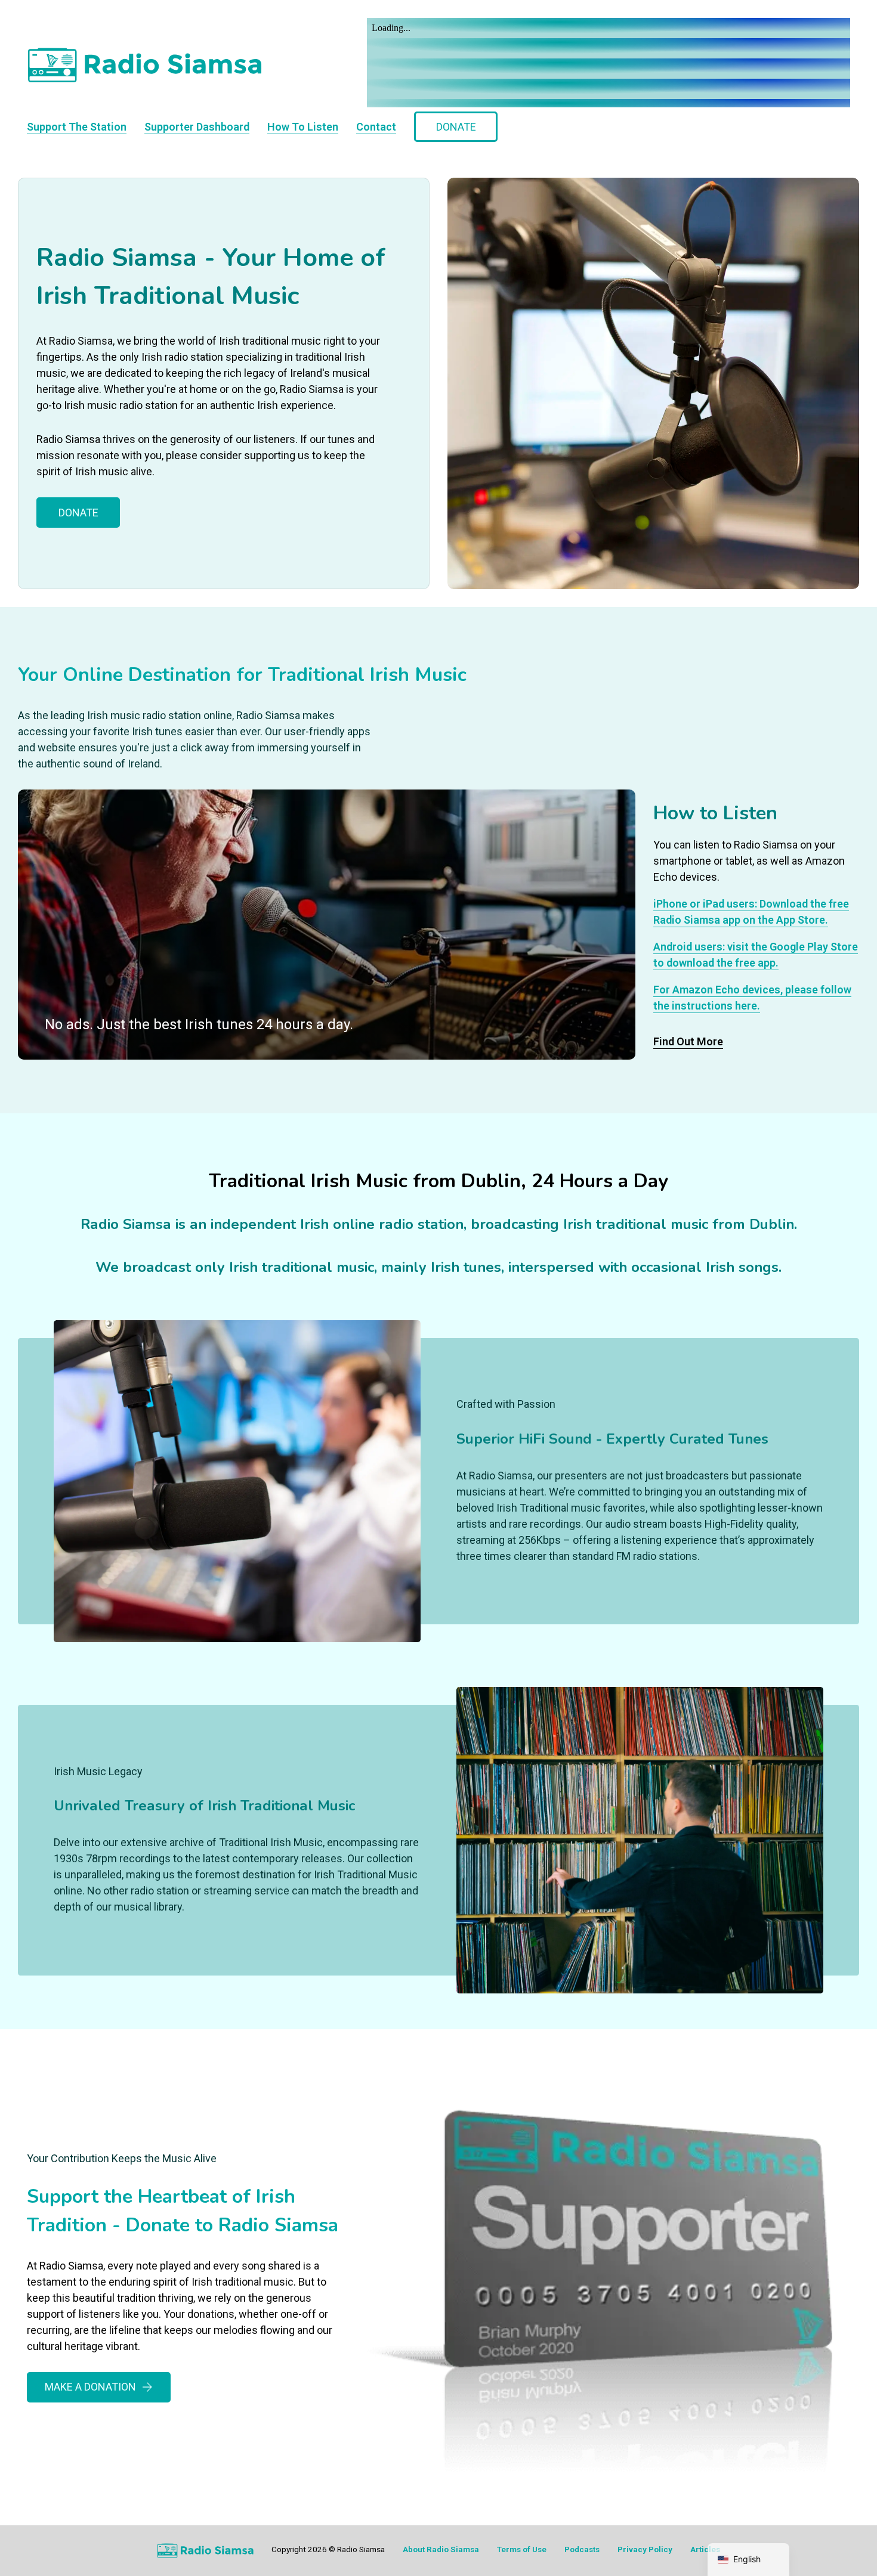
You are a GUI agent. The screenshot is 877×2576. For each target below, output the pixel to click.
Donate (456, 127)
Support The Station (77, 127)
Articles (705, 2549)
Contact (376, 127)
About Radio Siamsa (441, 2549)
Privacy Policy (645, 2549)
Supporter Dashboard (197, 127)
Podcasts (582, 2549)
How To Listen (303, 127)
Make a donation (90, 2387)
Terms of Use (522, 2549)
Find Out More (688, 1041)
